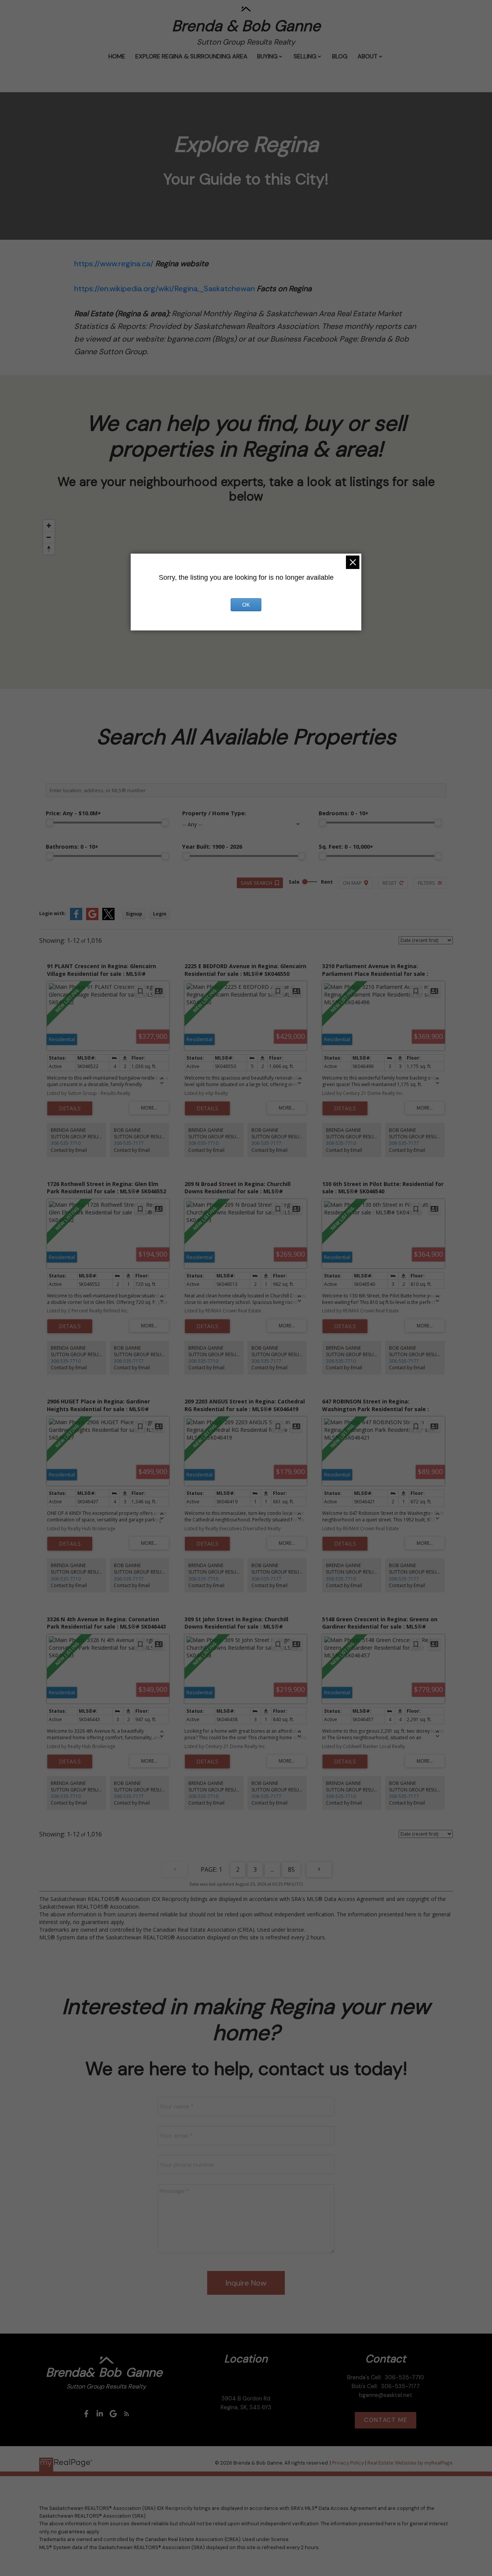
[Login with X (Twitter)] (108, 918)
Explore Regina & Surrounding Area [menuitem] (191, 56)
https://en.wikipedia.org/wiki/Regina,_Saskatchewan (165, 289)
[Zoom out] (49, 537)
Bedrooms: (344, 813)
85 (291, 1869)
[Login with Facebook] (76, 918)
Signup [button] (134, 914)
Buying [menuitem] (267, 56)
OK (246, 605)
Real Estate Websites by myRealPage (410, 2463)
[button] (86, 2414)
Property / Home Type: (214, 813)
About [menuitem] (367, 56)
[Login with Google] (92, 918)
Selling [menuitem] (305, 56)
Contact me (386, 2420)
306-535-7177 (129, 1143)
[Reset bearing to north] (49, 549)
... (272, 1869)
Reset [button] (390, 883)
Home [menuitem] (117, 56)
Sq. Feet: (346, 847)
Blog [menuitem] (340, 56)
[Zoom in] (49, 526)
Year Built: (212, 847)
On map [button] (352, 883)
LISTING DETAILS (70, 1108)
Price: (73, 813)
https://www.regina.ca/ (114, 264)
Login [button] (160, 914)
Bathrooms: (72, 847)
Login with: (53, 913)
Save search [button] (256, 883)
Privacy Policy (348, 2463)
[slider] (50, 823)
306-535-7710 (66, 1143)
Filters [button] (426, 883)
